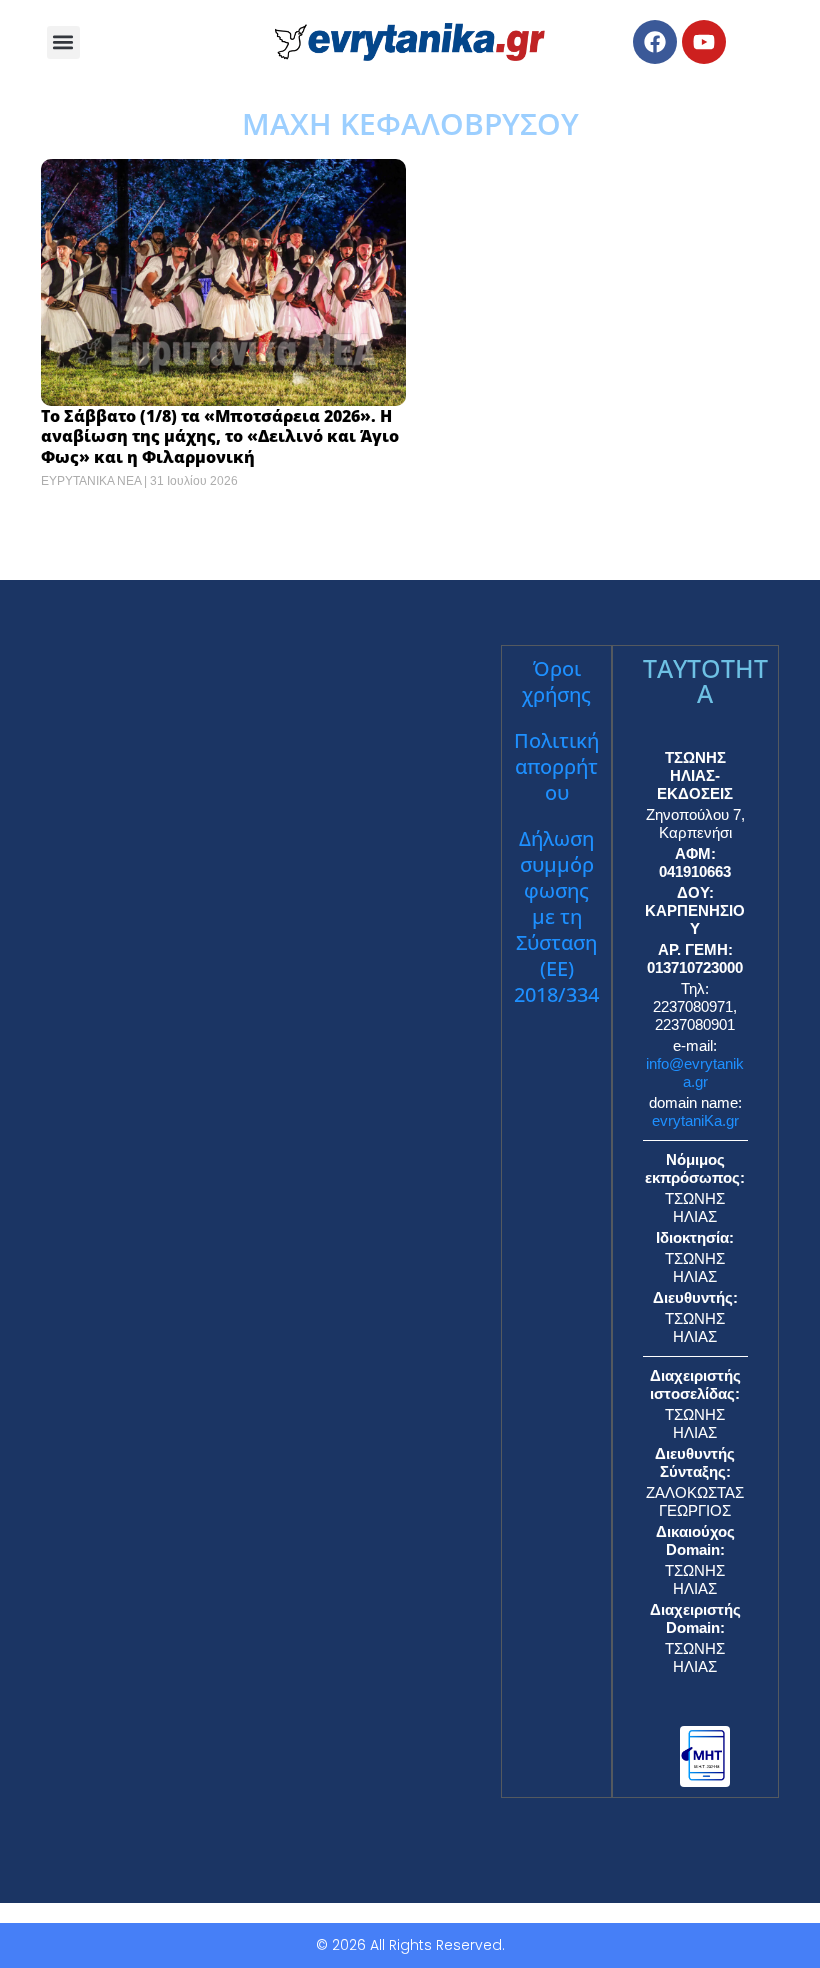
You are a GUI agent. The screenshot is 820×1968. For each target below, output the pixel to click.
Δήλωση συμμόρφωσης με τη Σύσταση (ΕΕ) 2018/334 (556, 916)
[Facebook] (655, 42)
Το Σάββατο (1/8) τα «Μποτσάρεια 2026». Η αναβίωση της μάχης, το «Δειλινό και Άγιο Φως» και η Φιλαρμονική (220, 437)
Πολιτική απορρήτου (556, 766)
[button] (63, 42)
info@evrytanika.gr (695, 1072)
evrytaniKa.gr (695, 1120)
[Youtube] (704, 42)
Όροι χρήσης (556, 681)
